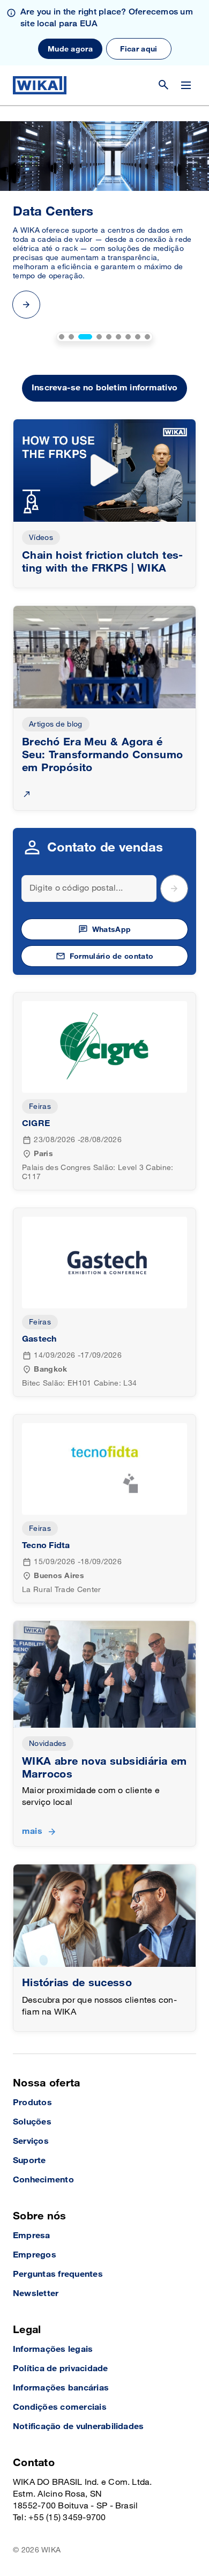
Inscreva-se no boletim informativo (104, 388)
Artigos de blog (56, 724)
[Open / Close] (186, 85)
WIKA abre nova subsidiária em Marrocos (104, 1768)
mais (32, 1831)
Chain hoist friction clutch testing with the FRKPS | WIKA (102, 562)
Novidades (48, 1744)
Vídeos (41, 538)
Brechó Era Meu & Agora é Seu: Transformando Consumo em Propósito (102, 755)
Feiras (40, 1106)
